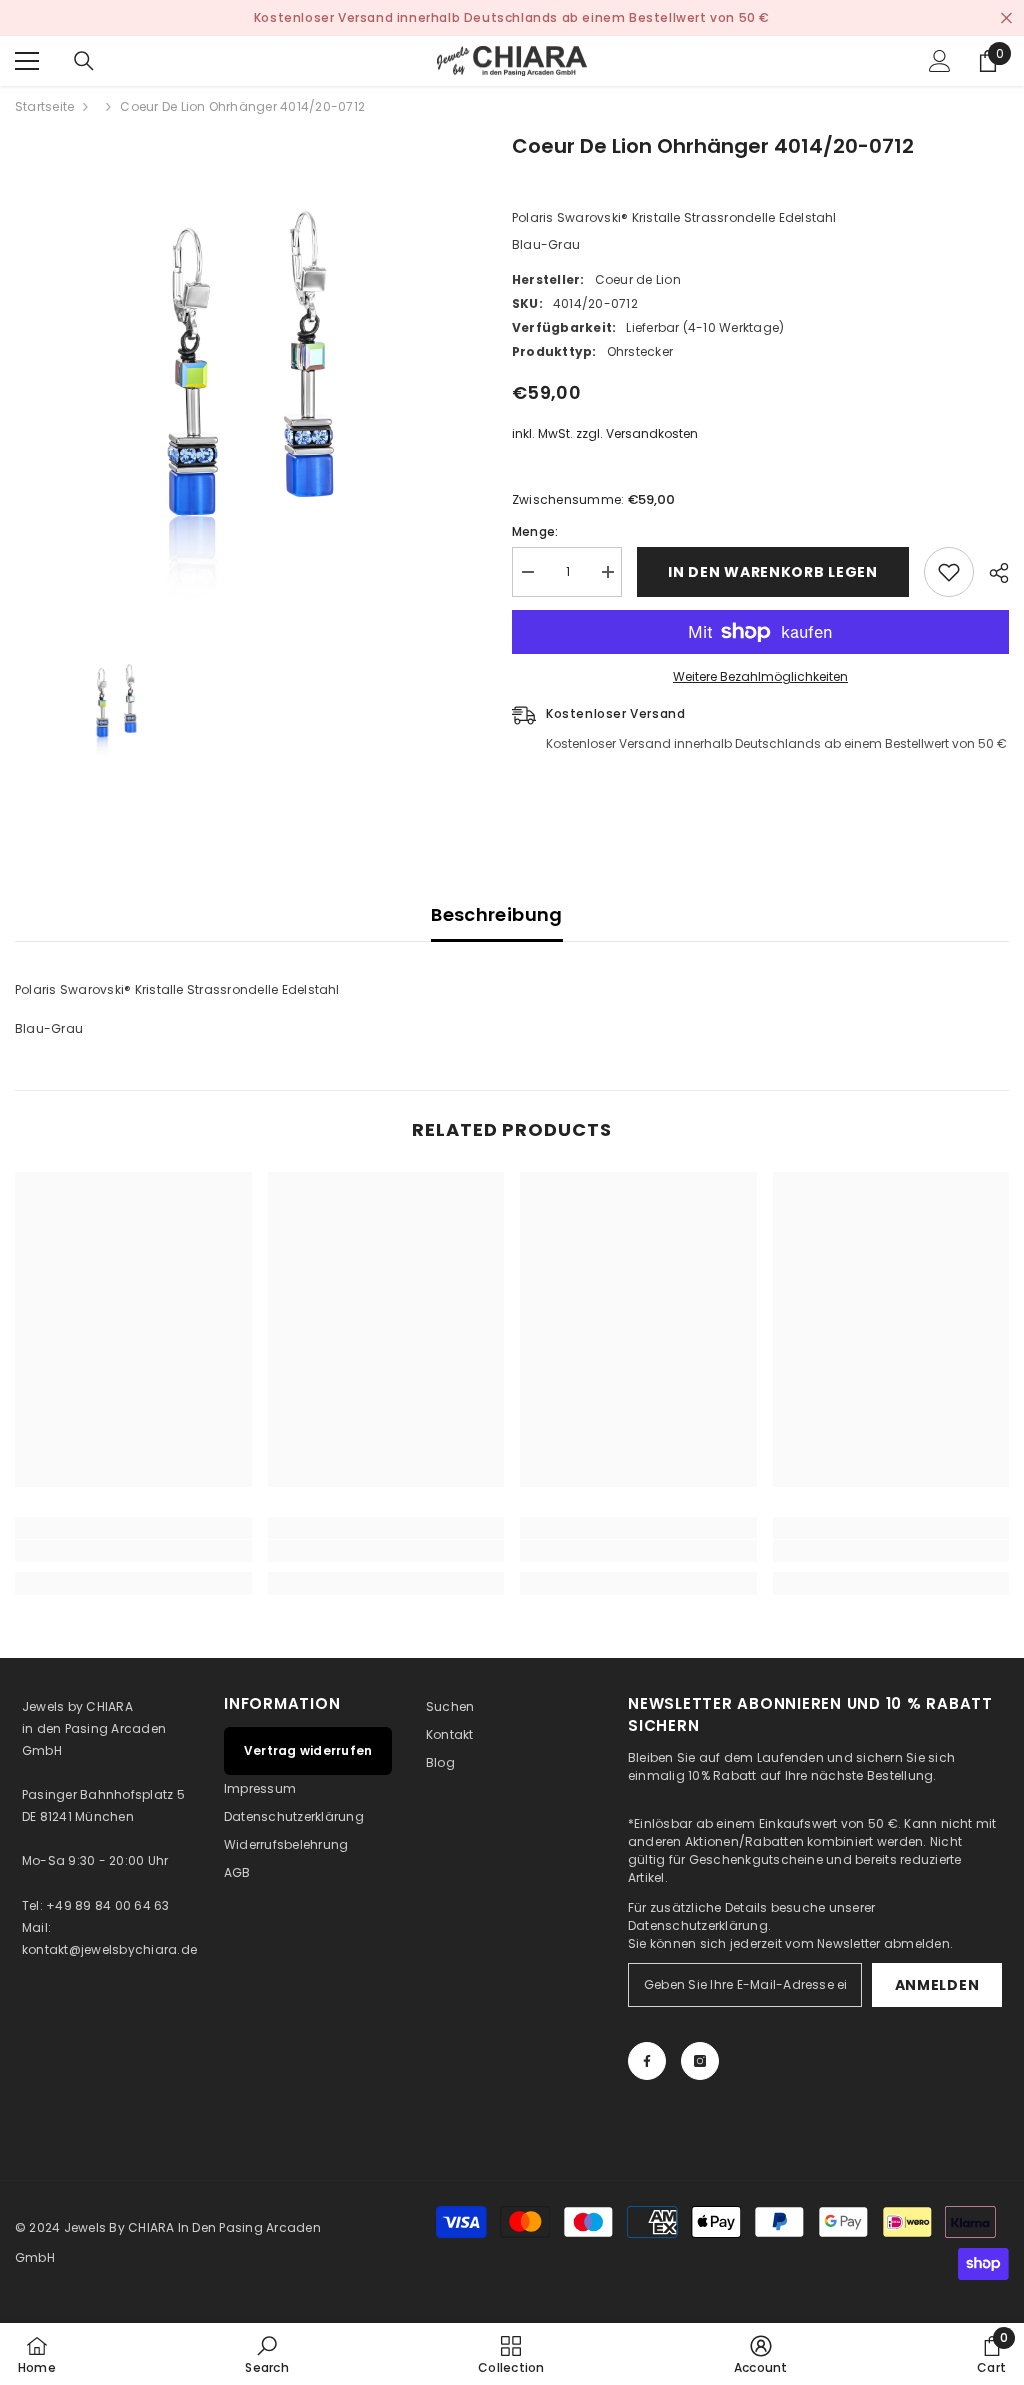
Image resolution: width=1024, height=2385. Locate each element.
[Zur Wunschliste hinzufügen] (949, 572)
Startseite (44, 106)
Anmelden (937, 1985)
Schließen (1006, 18)
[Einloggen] (940, 61)
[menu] (27, 61)
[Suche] (84, 61)
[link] (133, 1551)
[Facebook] (647, 2061)
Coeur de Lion (638, 279)
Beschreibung (496, 914)
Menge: (535, 531)
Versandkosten (652, 433)
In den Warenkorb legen (772, 572)
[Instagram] (700, 2061)
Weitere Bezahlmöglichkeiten (760, 676)
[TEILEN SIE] (991, 573)
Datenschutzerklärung (698, 1925)
